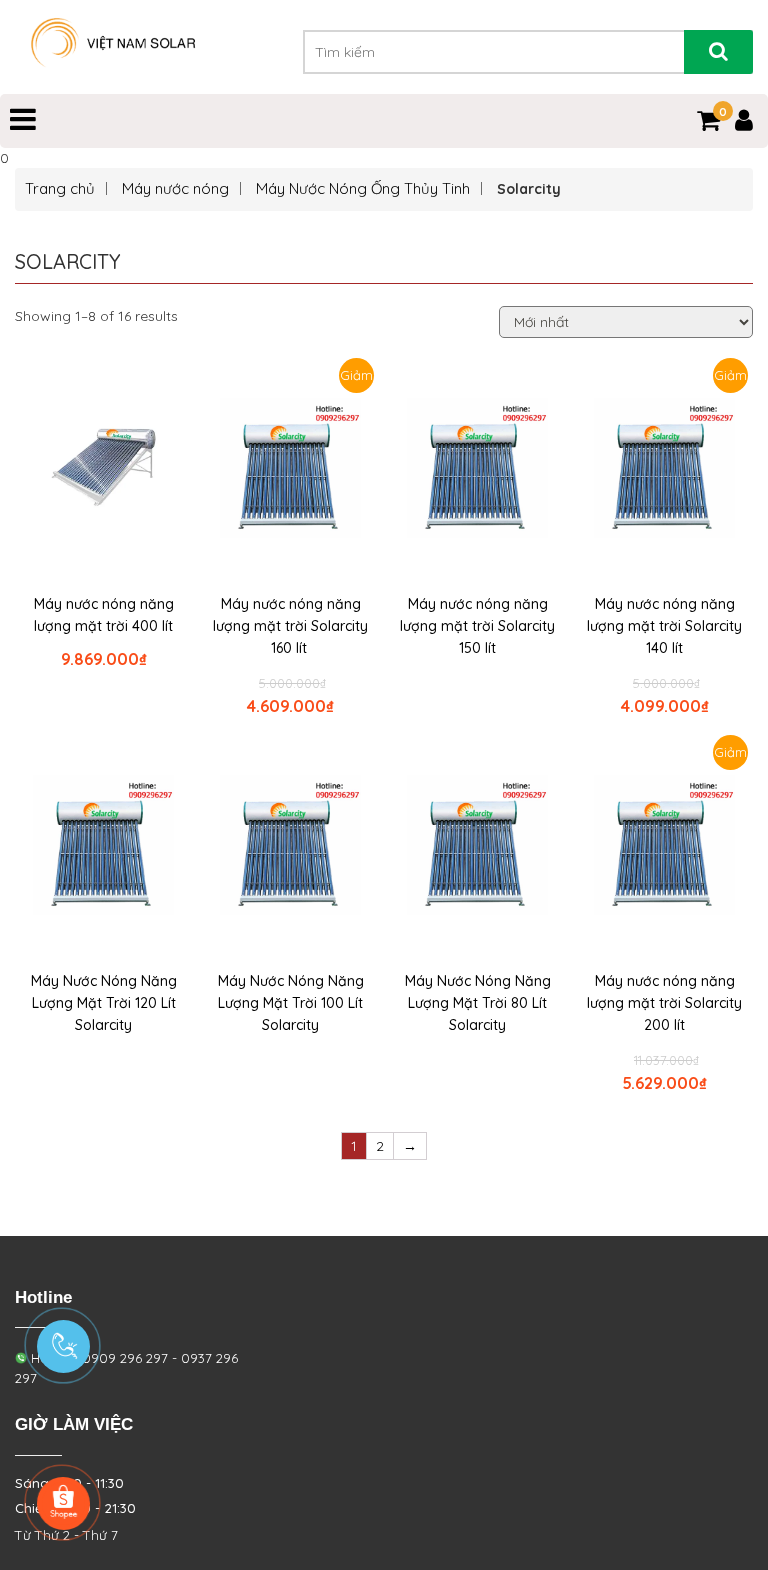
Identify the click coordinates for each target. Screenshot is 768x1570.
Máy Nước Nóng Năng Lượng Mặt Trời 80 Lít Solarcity (478, 1003)
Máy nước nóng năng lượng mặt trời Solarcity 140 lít (664, 626)
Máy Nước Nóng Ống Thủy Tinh (363, 188)
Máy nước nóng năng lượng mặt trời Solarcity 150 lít (477, 626)
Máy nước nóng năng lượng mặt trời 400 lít (104, 615)
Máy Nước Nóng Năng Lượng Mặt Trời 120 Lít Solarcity (104, 1003)
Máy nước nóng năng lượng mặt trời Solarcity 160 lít (290, 626)
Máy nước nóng (175, 188)
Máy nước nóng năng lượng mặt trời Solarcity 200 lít (664, 1003)
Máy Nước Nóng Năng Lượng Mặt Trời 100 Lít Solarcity (291, 1003)
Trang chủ (60, 188)
